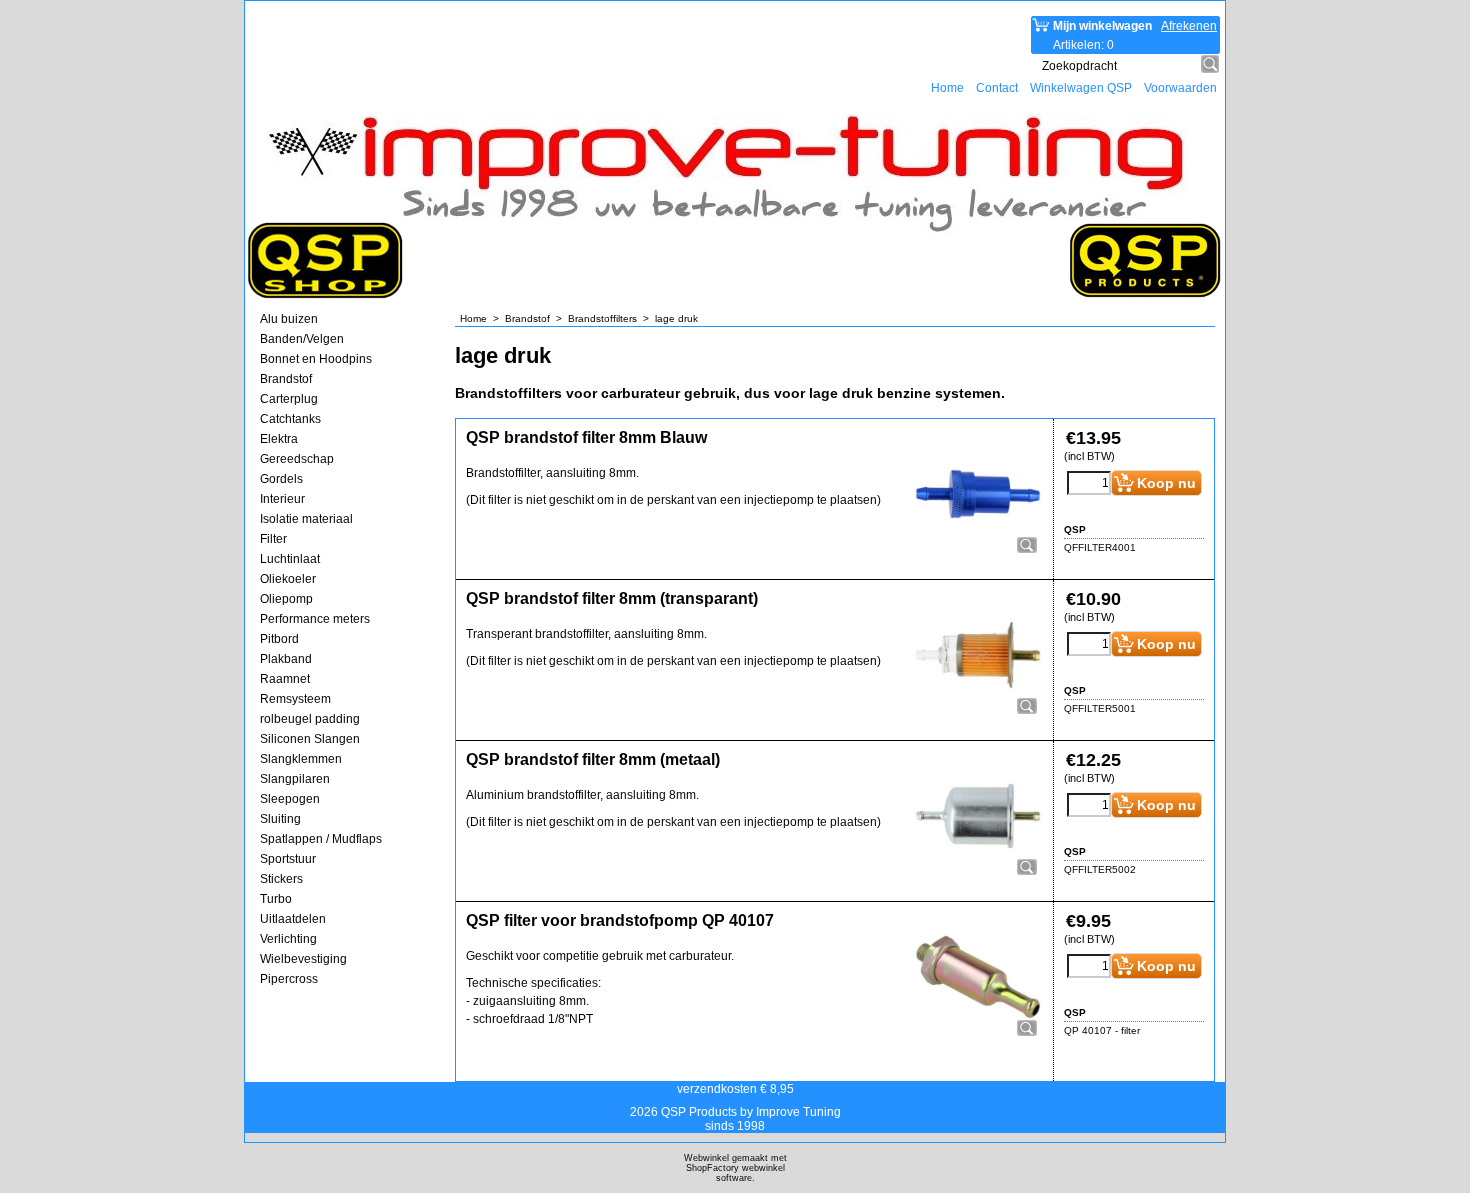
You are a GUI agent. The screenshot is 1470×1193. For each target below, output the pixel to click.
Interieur (282, 499)
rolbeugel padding (310, 719)
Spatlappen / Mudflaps (321, 839)
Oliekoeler (288, 579)
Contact (997, 88)
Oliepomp (286, 599)
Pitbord (279, 639)
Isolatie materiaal (306, 519)
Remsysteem (295, 699)
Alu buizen (289, 319)
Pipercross (289, 979)
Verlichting (288, 939)
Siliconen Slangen (310, 739)
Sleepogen (290, 799)
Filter (273, 539)
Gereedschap (297, 459)
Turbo (276, 899)
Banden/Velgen (302, 339)
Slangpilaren (295, 779)
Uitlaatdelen (293, 919)
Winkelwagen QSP (1081, 88)
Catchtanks (290, 419)
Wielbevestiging (303, 959)
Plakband (286, 659)
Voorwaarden (1180, 88)
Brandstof (286, 379)
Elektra (279, 439)
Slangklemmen (301, 759)
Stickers (281, 879)
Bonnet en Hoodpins (316, 359)
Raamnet (285, 679)
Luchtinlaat (290, 559)
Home (947, 88)
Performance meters (315, 619)
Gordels (281, 479)
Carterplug (289, 399)
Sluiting (280, 819)
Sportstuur (288, 859)
